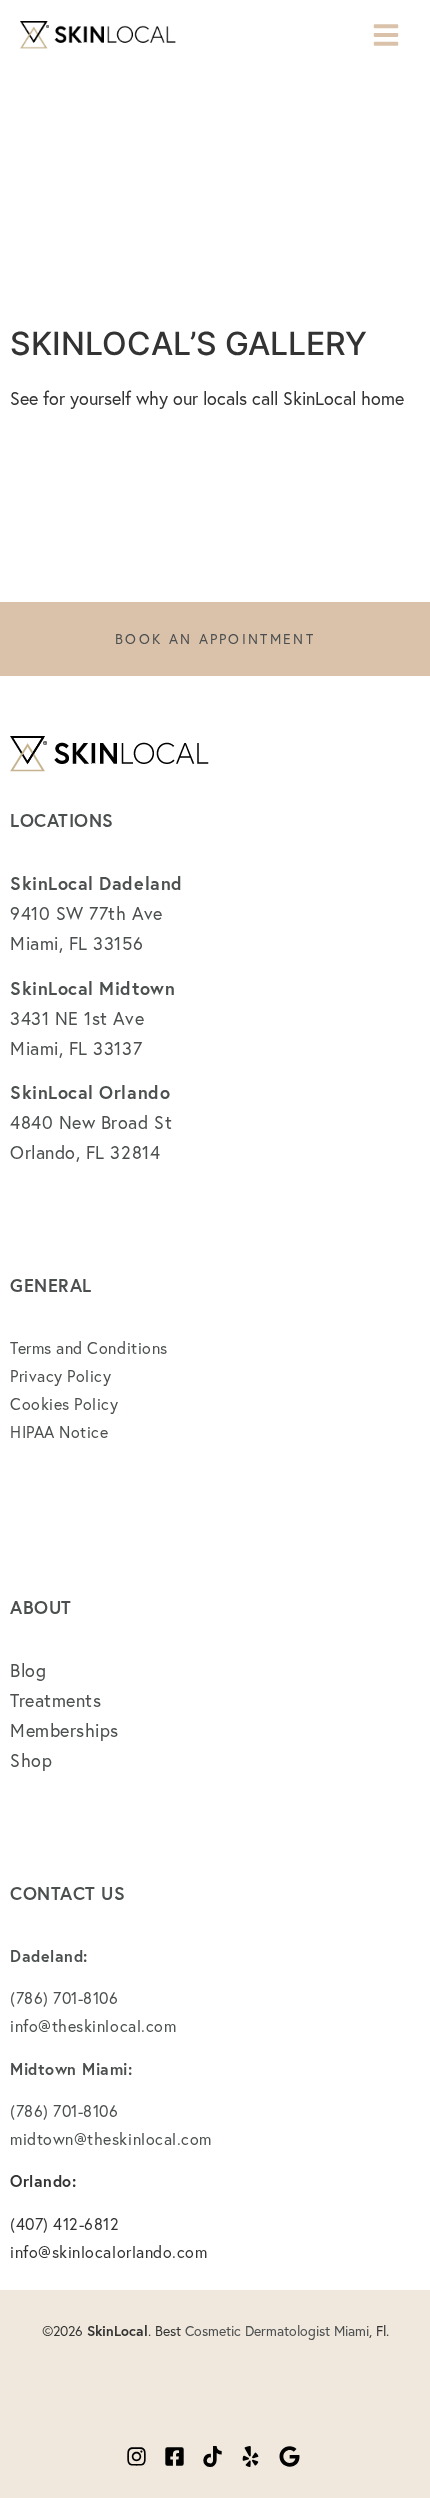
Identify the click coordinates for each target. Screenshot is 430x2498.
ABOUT (41, 1607)
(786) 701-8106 (66, 1997)
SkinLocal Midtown (92, 988)
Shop (31, 1760)
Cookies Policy (64, 1403)
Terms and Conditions (89, 1347)
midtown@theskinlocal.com (111, 2138)
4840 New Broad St (91, 1122)
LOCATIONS (62, 820)
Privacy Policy (61, 1375)
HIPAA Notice (59, 1431)
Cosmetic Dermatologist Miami (277, 2330)
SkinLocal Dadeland (96, 883)
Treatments (55, 1700)
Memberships (64, 1730)
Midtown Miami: (71, 2068)
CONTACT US (67, 1893)
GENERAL (51, 1285)
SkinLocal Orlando (90, 1092)
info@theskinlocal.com (93, 2025)
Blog (28, 1670)
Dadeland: (49, 1955)
